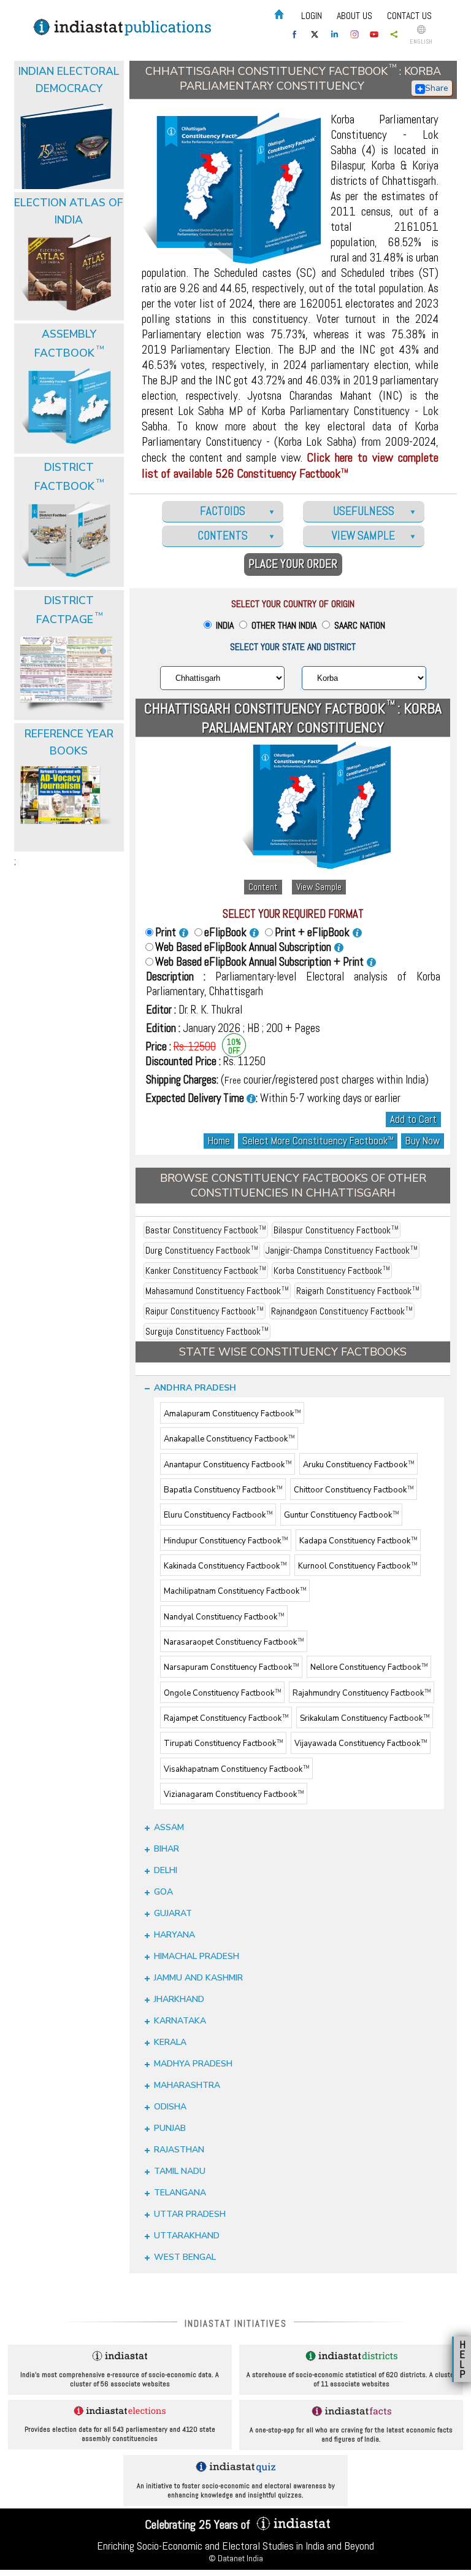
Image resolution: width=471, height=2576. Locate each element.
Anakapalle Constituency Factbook (229, 1440)
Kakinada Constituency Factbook (225, 1566)
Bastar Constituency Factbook (206, 1230)
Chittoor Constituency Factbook (354, 1490)
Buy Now (423, 1141)
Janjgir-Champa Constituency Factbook (342, 1250)
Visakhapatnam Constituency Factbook (236, 1769)
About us (354, 16)
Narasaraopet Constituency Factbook (234, 1642)
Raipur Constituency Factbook (205, 1311)
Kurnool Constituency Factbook (358, 1566)
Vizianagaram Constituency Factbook (234, 1794)
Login (312, 16)
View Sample (319, 887)
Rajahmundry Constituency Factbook (362, 1693)
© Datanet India (236, 2558)
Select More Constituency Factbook (318, 1141)
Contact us (409, 16)
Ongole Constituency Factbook (222, 1693)
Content (263, 887)
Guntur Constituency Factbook (341, 1516)
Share (437, 88)
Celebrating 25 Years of (199, 2524)
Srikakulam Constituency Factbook (365, 1718)
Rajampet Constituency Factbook (226, 1718)
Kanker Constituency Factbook (206, 1271)
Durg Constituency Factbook (202, 1250)
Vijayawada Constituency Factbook (361, 1744)
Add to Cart (413, 1119)
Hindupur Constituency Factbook (226, 1541)
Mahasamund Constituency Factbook (217, 1291)
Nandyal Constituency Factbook (224, 1617)
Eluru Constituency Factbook (218, 1516)
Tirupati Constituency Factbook (223, 1744)
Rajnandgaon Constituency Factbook (342, 1311)
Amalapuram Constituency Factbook (232, 1414)
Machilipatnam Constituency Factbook (235, 1592)
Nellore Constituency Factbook (369, 1668)
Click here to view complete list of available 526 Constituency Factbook (290, 465)
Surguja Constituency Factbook (207, 1331)
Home (219, 1141)
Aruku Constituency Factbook (358, 1465)
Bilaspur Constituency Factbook (336, 1230)
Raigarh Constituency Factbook (358, 1291)
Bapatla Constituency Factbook (223, 1490)
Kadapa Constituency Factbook (358, 1541)
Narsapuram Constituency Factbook (231, 1668)
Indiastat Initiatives (236, 2323)
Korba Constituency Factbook (332, 1271)
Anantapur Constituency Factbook (228, 1465)
